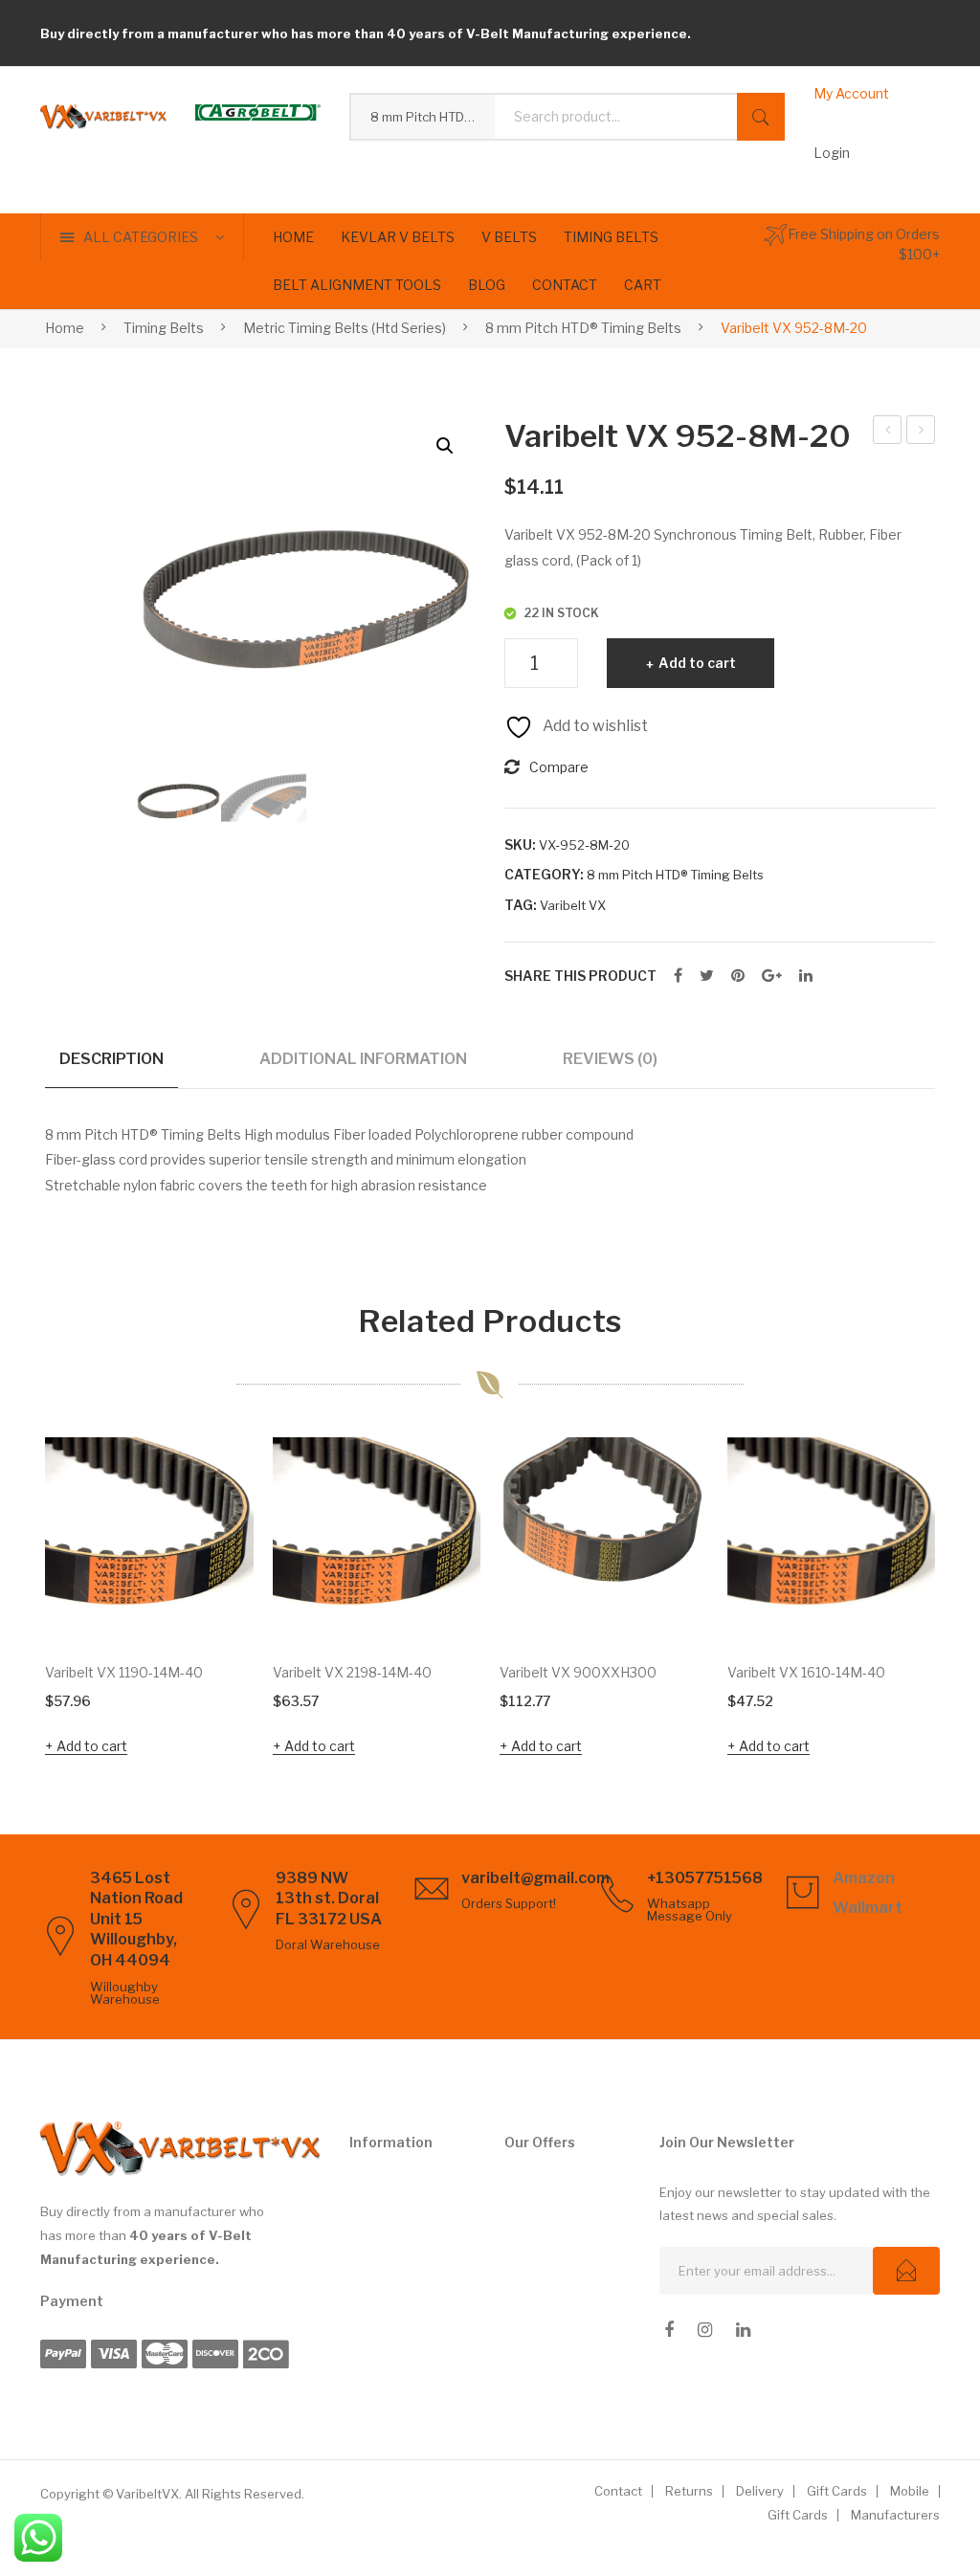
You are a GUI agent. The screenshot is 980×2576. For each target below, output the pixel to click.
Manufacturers (895, 2515)
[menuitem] (293, 237)
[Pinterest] (738, 976)
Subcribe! (906, 2271)
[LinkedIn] (806, 976)
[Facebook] (678, 976)
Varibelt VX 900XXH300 (578, 1672)
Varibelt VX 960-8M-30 (922, 433)
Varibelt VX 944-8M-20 (889, 433)
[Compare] (213, 1536)
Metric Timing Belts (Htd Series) (345, 328)
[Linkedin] (743, 2330)
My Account (851, 93)
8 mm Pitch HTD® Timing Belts (583, 328)
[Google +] (772, 976)
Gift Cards (837, 2491)
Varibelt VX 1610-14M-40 (806, 1672)
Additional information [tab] (363, 1058)
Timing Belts (164, 328)
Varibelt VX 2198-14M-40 (352, 1672)
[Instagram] (705, 2330)
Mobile (910, 2491)
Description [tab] (111, 1058)
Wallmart (868, 1908)
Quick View (212, 1604)
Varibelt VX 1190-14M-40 (124, 1672)
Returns (689, 2491)
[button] (445, 446)
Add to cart (697, 663)
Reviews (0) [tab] (610, 1058)
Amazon (864, 1878)
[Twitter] (707, 976)
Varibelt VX (573, 905)
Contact (618, 2491)
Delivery (760, 2491)
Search (761, 117)
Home (65, 328)
